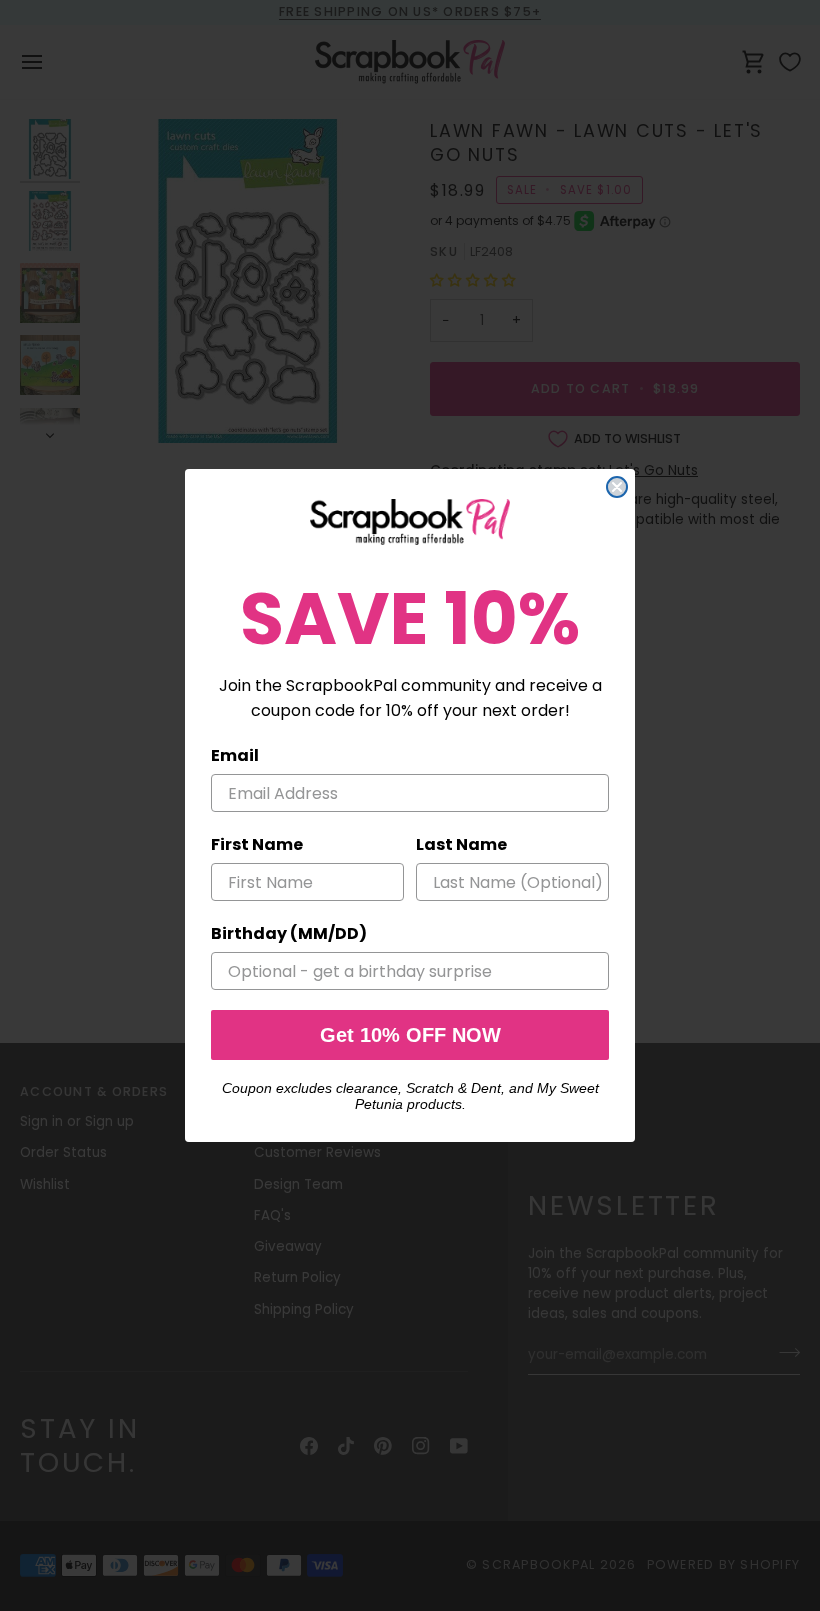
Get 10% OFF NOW (410, 1035)
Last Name (461, 844)
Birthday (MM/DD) (289, 933)
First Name (257, 844)
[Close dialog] (617, 487)
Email (235, 755)
